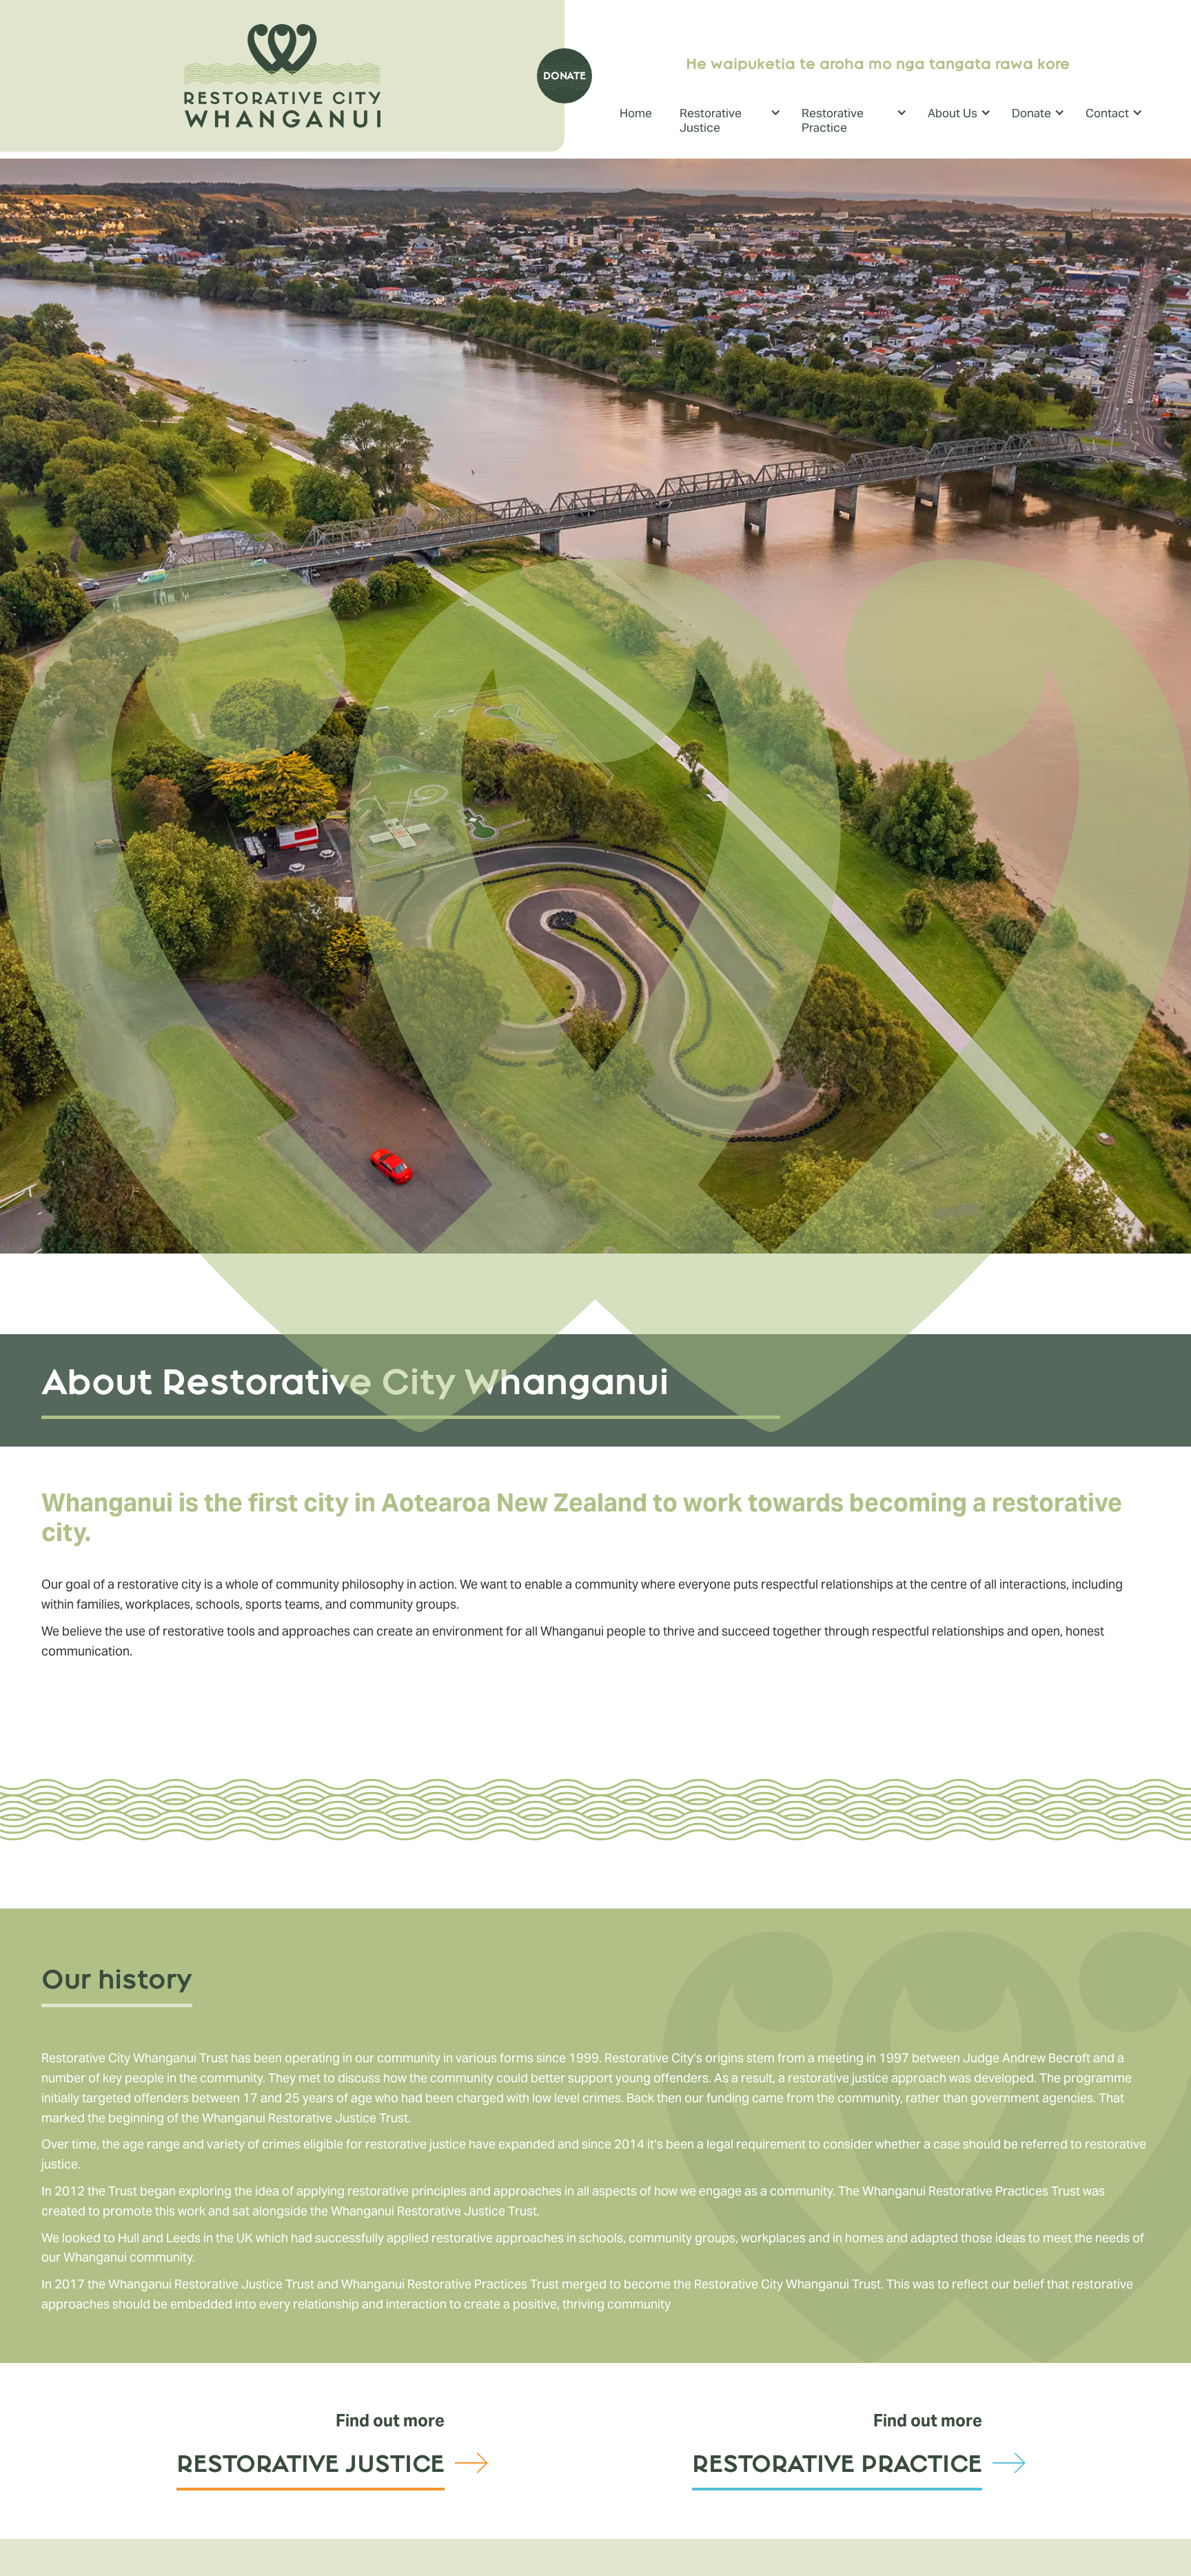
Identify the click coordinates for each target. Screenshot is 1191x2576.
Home (636, 113)
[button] (734, 122)
